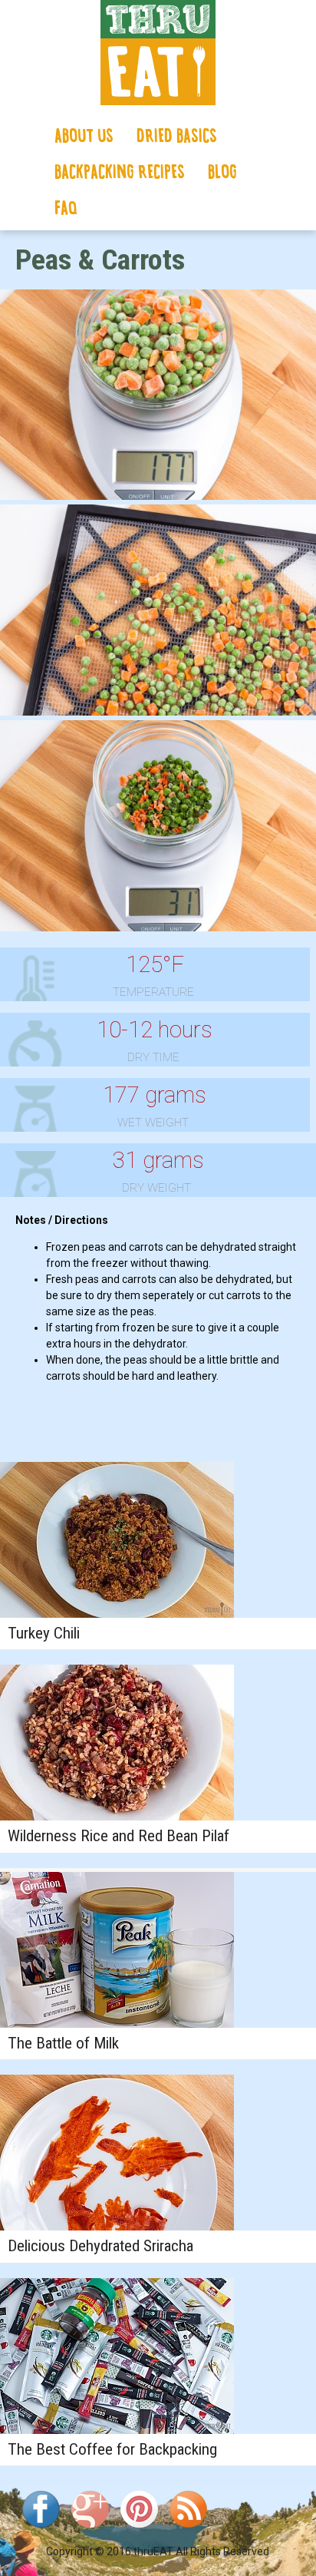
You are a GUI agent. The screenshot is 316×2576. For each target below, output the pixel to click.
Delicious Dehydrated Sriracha (100, 2246)
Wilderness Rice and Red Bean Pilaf (118, 1836)
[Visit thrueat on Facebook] (41, 2531)
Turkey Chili (44, 1633)
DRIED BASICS (177, 137)
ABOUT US (84, 137)
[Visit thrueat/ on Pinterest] (139, 2531)
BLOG (222, 173)
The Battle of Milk (63, 2043)
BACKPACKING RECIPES (120, 173)
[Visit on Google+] (90, 2531)
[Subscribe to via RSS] (188, 2531)
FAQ (66, 209)
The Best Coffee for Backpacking (112, 2449)
